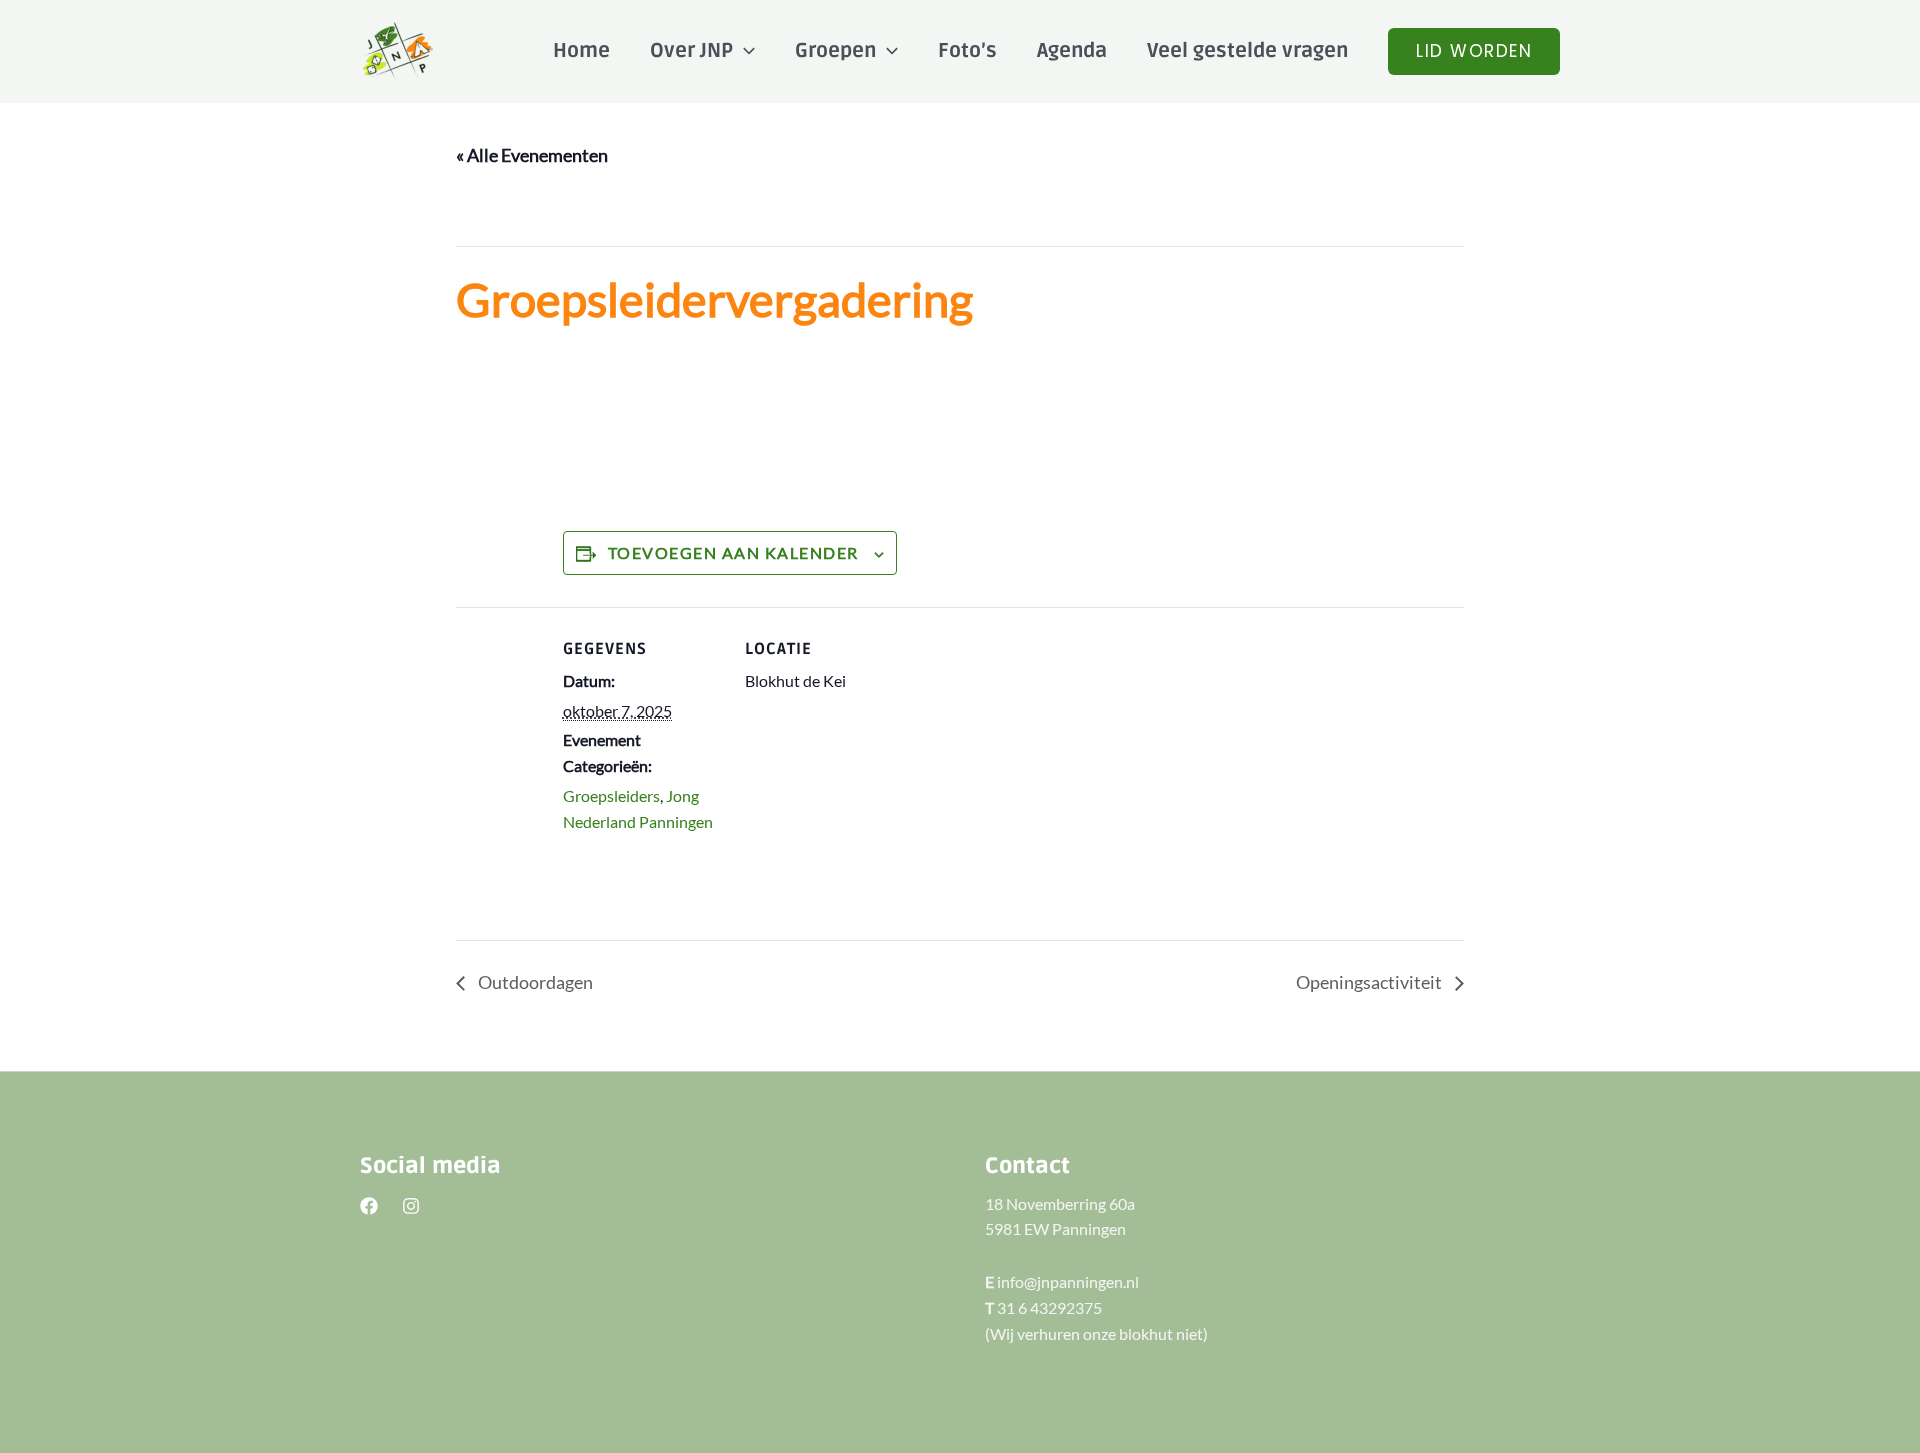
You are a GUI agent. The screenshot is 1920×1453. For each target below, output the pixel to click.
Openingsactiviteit (1370, 982)
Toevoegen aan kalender (733, 552)
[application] (744, 51)
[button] (1474, 51)
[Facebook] (369, 1206)
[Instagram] (411, 1206)
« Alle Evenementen (532, 155)
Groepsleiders (611, 795)
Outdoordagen (534, 982)
